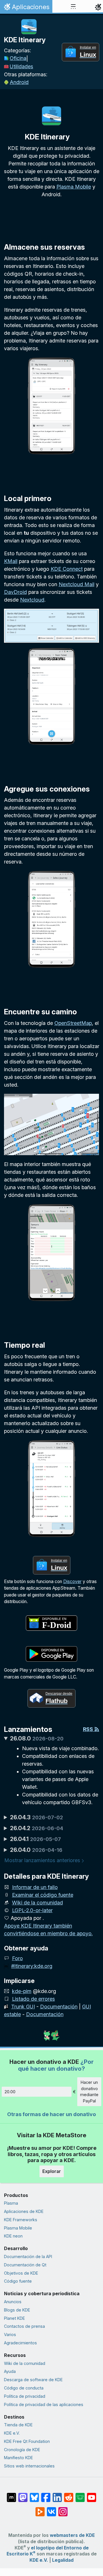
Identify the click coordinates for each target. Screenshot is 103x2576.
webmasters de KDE (72, 2535)
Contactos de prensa (24, 2326)
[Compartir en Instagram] (63, 2509)
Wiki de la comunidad (37, 1903)
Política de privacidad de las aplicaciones (44, 2404)
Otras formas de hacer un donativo (51, 2114)
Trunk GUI (23, 2007)
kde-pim (22, 1991)
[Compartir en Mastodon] (23, 2495)
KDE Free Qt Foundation (27, 2441)
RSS (89, 1729)
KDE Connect (67, 569)
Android (19, 82)
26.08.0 (37, 1738)
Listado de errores (33, 1999)
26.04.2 (37, 1828)
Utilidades (21, 66)
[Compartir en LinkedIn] (57, 2495)
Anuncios (13, 2302)
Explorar (52, 2171)
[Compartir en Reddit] (69, 2495)
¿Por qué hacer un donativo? (56, 2065)
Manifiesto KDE (18, 2458)
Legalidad (63, 2560)
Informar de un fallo (35, 1887)
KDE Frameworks (21, 2220)
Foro (17, 1958)
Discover (72, 1582)
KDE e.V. (12, 2433)
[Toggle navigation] (73, 7)
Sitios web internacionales (29, 2466)
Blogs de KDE (17, 2310)
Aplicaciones (26, 8)
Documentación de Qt (25, 2265)
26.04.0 (36, 1850)
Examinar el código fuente (43, 1895)
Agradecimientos (20, 2343)
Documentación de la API (28, 2256)
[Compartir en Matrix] (11, 2495)
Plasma (11, 2203)
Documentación (59, 2007)
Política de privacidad (25, 2396)
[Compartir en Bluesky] (34, 2495)
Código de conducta (24, 2388)
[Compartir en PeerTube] (40, 2509)
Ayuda (10, 2371)
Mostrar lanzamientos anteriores (42, 1860)
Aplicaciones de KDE (24, 2211)
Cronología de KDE (22, 2450)
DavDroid (15, 592)
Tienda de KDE (18, 2425)
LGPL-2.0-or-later (32, 1910)
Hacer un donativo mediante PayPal (89, 2092)
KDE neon (13, 2236)
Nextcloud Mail (77, 584)
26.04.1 (35, 1839)
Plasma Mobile (74, 187)
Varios (10, 2334)
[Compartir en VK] (51, 2509)
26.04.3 (36, 1817)
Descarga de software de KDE (33, 2380)
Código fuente (18, 2281)
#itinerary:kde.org (32, 1966)
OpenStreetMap (73, 1023)
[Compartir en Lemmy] (80, 2495)
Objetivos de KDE (21, 2273)
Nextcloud (32, 600)
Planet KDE (14, 2318)
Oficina (18, 58)
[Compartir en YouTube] (92, 2495)
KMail (11, 561)
